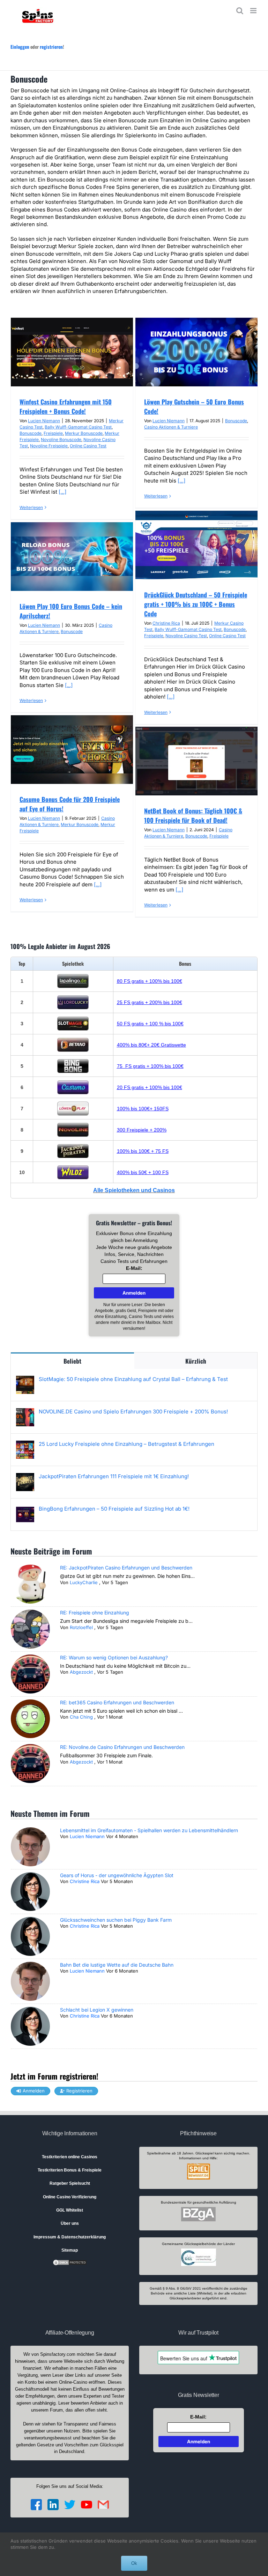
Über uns (70, 2223)
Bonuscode (31, 433)
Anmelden (34, 2091)
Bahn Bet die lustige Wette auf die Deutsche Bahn (117, 1965)
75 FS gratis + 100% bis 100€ (150, 1066)
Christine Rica (166, 623)
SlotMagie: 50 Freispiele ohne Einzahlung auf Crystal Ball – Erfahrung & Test (133, 1379)
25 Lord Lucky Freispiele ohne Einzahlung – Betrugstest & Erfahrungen (126, 1444)
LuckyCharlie (84, 1582)
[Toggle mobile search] (240, 11)
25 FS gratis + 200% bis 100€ (150, 1002)
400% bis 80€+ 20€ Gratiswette (151, 1045)
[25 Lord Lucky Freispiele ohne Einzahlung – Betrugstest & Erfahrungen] (25, 1444)
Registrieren (79, 2091)
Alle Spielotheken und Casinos (134, 1190)
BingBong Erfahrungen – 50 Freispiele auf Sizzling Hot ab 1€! (114, 1509)
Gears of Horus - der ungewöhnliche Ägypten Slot (117, 1875)
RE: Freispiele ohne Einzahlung (95, 1613)
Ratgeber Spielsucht (70, 2183)
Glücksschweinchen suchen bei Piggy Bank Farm (116, 1920)
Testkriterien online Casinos (70, 2157)
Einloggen (20, 47)
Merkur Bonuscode (84, 433)
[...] (62, 492)
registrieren (51, 47)
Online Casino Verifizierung (70, 2197)
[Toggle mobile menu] (254, 11)
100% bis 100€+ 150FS (143, 1109)
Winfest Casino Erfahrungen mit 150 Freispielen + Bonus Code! (66, 406)
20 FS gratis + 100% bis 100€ (150, 1087)
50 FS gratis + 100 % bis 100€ (150, 1024)
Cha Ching (81, 1717)
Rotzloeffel (81, 1627)
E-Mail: (134, 1268)
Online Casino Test (88, 446)
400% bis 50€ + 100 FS (143, 1172)
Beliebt (72, 1361)
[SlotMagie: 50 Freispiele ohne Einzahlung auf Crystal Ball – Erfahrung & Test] (25, 1379)
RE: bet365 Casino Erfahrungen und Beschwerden (117, 1702)
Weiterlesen (31, 507)
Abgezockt (81, 1672)
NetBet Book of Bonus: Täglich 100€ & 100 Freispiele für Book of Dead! (193, 815)
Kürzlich (196, 1361)
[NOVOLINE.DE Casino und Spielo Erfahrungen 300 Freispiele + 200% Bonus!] (25, 1412)
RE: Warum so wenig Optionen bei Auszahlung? (114, 1657)
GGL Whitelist (70, 2210)
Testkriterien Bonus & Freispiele (70, 2170)
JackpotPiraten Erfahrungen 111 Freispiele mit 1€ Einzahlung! (114, 1476)
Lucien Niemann (44, 421)
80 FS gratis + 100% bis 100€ (150, 981)
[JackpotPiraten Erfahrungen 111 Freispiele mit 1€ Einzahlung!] (25, 1477)
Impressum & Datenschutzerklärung (70, 2237)
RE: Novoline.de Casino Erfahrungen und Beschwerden (122, 1747)
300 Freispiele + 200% (142, 1130)
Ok (134, 2563)
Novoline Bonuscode (61, 439)
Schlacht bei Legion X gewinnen (97, 2010)
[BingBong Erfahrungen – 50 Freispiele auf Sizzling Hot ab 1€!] (25, 1509)
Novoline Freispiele (49, 446)
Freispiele (53, 433)
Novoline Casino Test (186, 636)
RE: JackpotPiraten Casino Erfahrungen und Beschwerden (126, 1568)
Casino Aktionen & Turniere (171, 427)
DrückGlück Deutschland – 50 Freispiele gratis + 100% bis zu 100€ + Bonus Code (196, 604)
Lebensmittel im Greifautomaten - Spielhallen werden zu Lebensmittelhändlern (149, 1830)
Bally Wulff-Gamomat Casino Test (78, 427)
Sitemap (70, 2250)
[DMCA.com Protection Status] (70, 2262)
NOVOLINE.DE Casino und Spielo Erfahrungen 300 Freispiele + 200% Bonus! (133, 1412)
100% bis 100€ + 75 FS (143, 1151)
